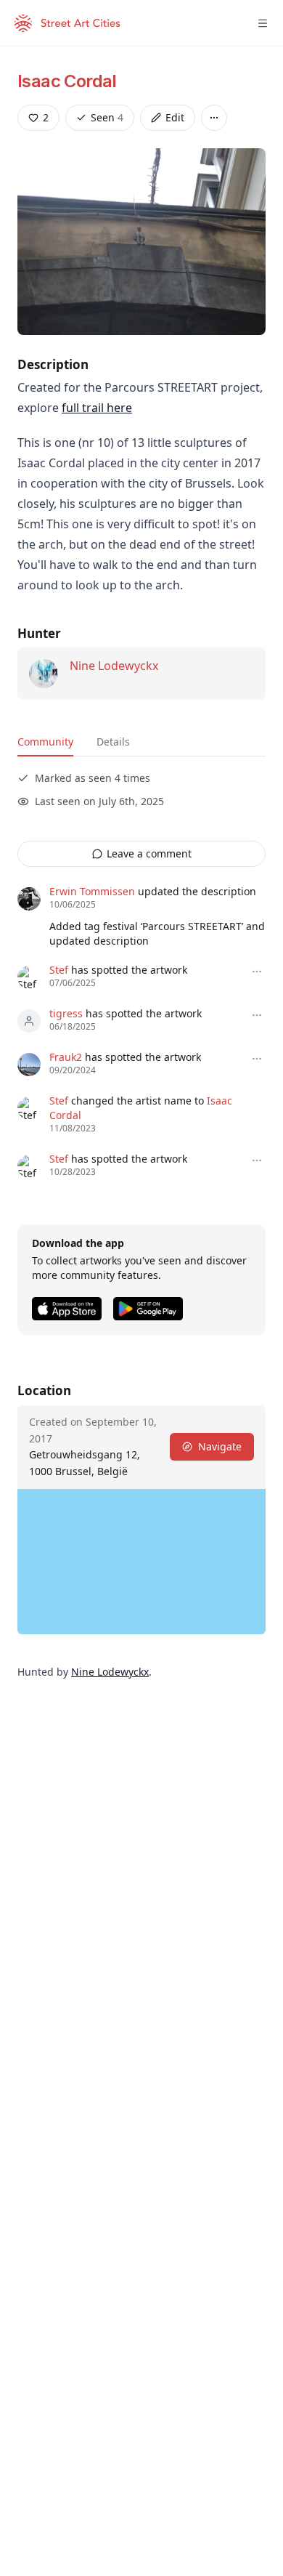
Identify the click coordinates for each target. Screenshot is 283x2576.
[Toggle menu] (263, 23)
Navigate (220, 1446)
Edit (175, 117)
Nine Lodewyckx (114, 666)
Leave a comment (149, 853)
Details (113, 742)
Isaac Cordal (67, 81)
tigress (66, 1013)
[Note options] (257, 972)
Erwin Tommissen (92, 891)
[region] (141, 1562)
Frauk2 (66, 1057)
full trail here (97, 408)
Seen (107, 117)
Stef (59, 970)
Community (45, 742)
